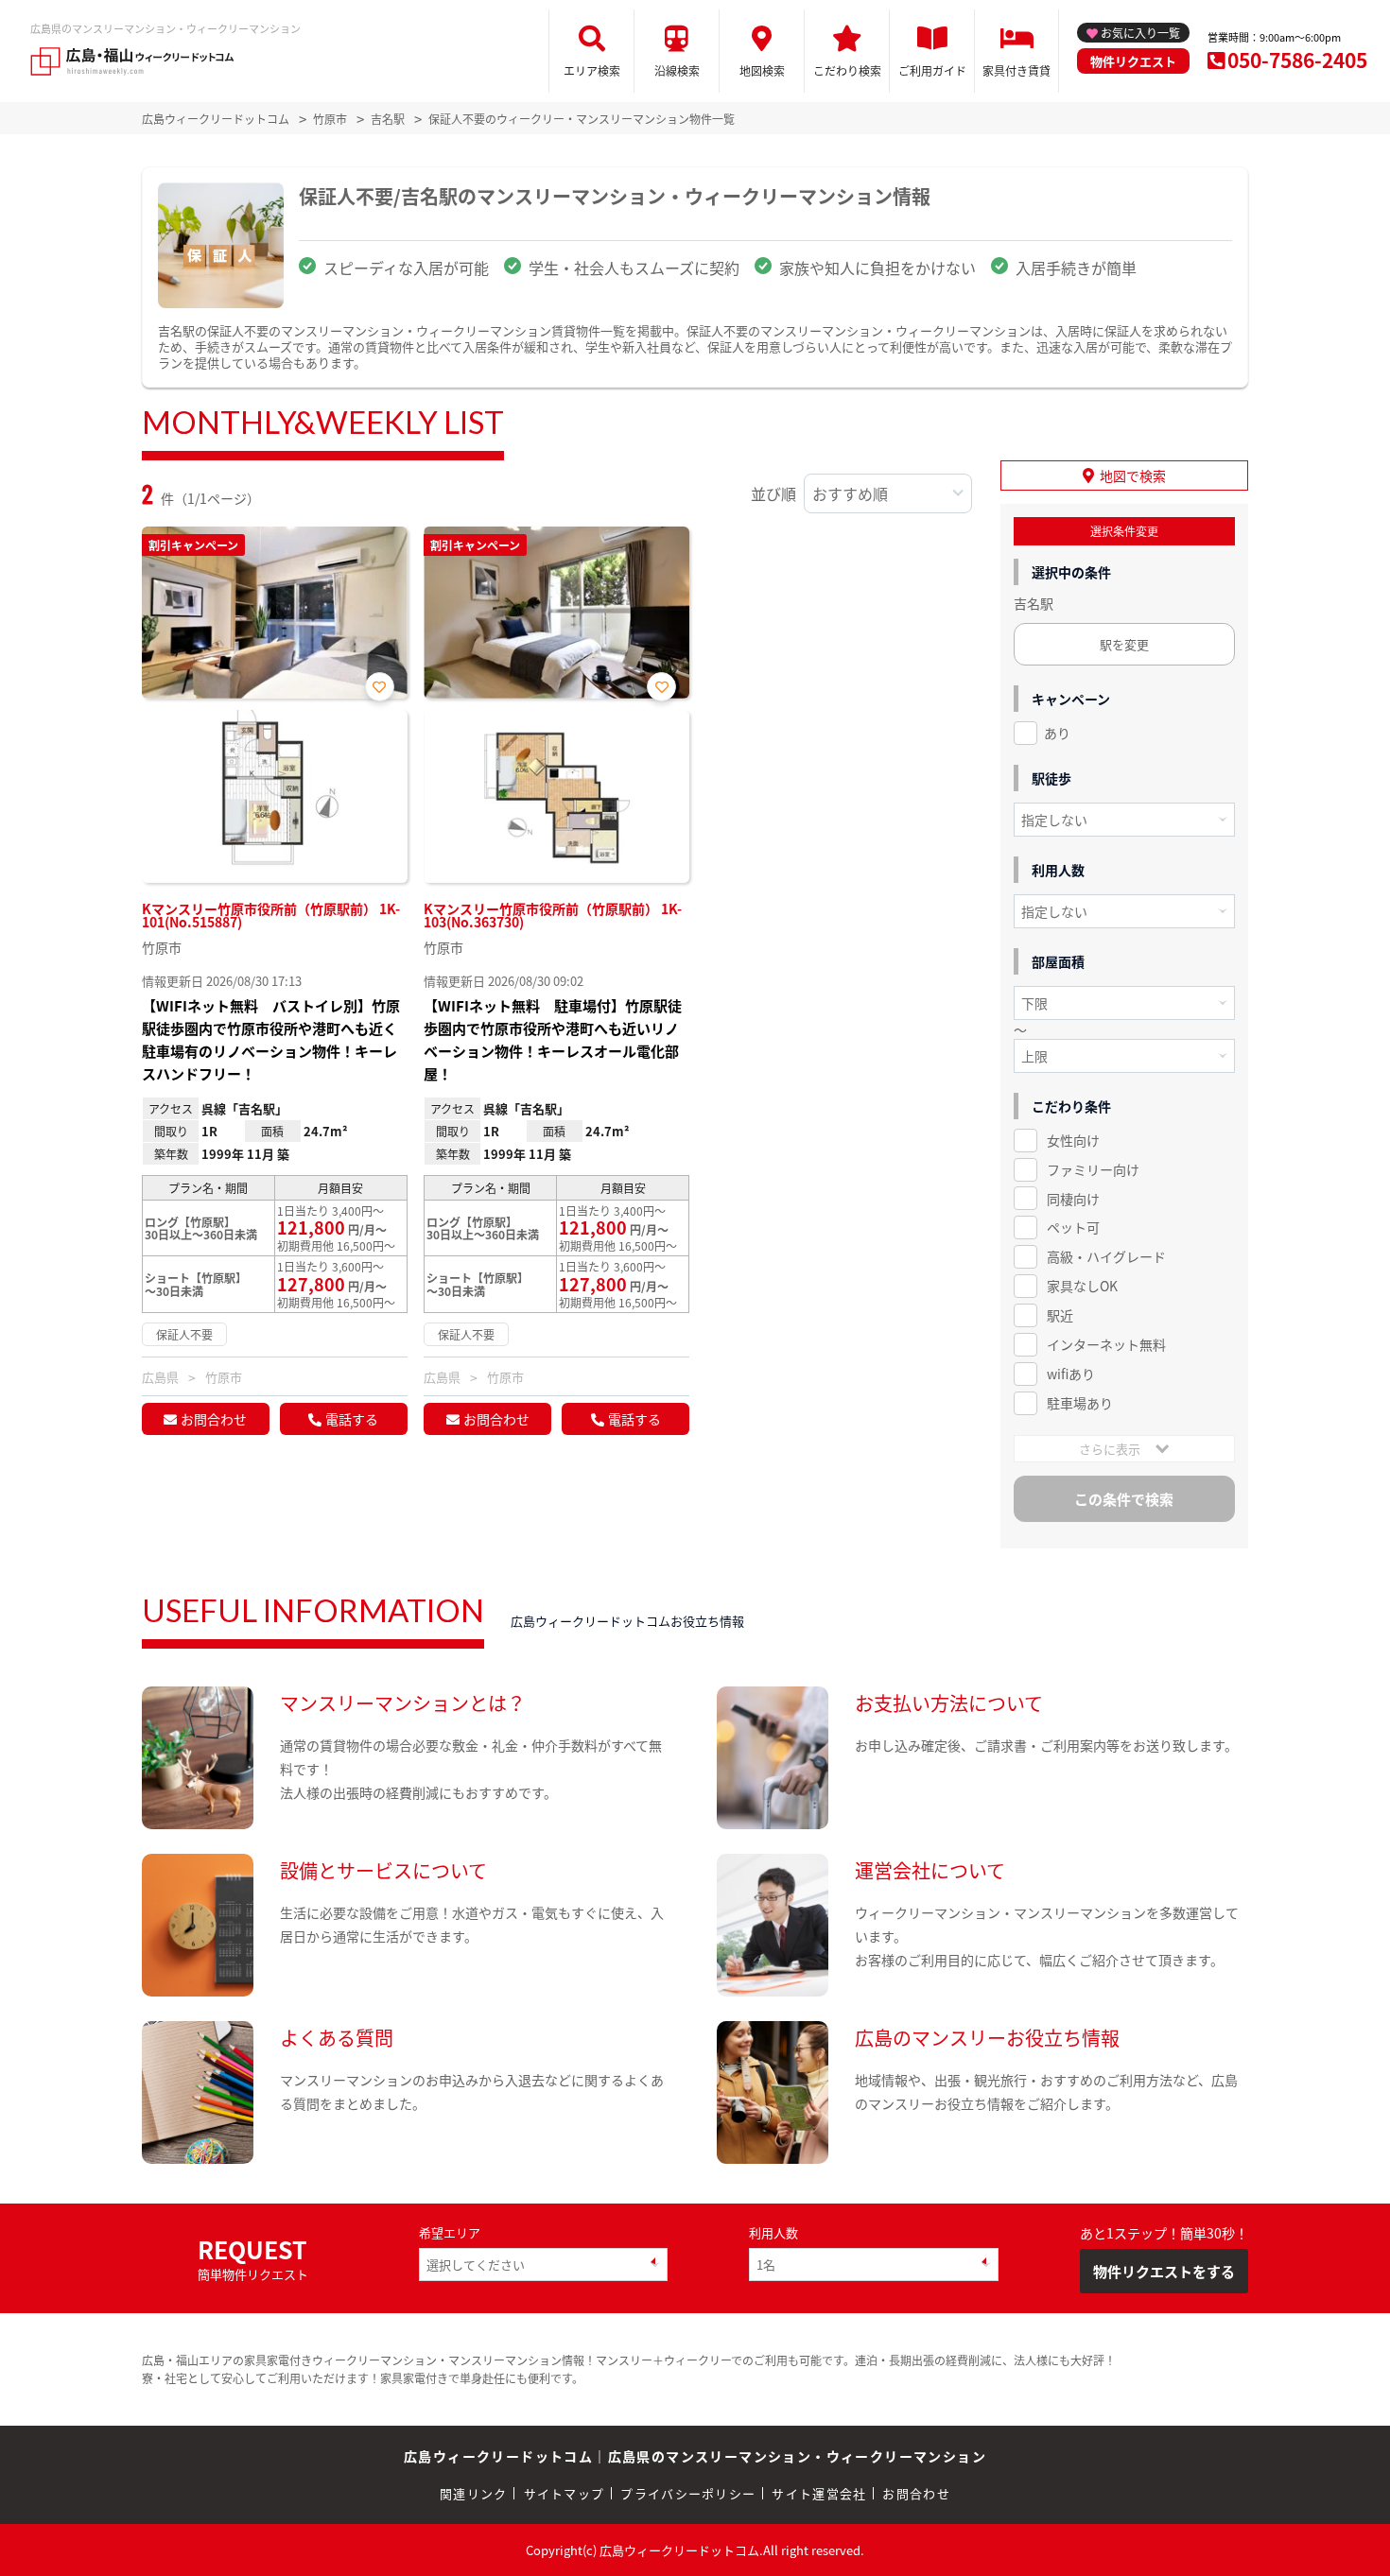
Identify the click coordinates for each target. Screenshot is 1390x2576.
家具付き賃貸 (1016, 70)
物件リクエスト (1133, 61)
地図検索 (762, 70)
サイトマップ (565, 2493)
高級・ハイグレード (1106, 1256)
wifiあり (1071, 1374)
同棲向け (1073, 1199)
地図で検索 (1133, 475)
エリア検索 (592, 70)
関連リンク (474, 2493)
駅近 (1060, 1315)
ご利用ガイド (932, 70)
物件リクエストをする (1164, 2271)
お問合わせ (214, 1419)
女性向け (1073, 1140)
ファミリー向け (1093, 1169)
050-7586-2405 (1297, 60)
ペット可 (1073, 1227)
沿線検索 (677, 70)
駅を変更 (1124, 644)
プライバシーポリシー (688, 2493)
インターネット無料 (1106, 1344)
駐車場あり (1080, 1403)
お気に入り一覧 (1140, 33)
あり (1057, 733)
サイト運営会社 (819, 2493)
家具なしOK (1082, 1286)
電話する (352, 1419)
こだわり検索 (847, 70)
